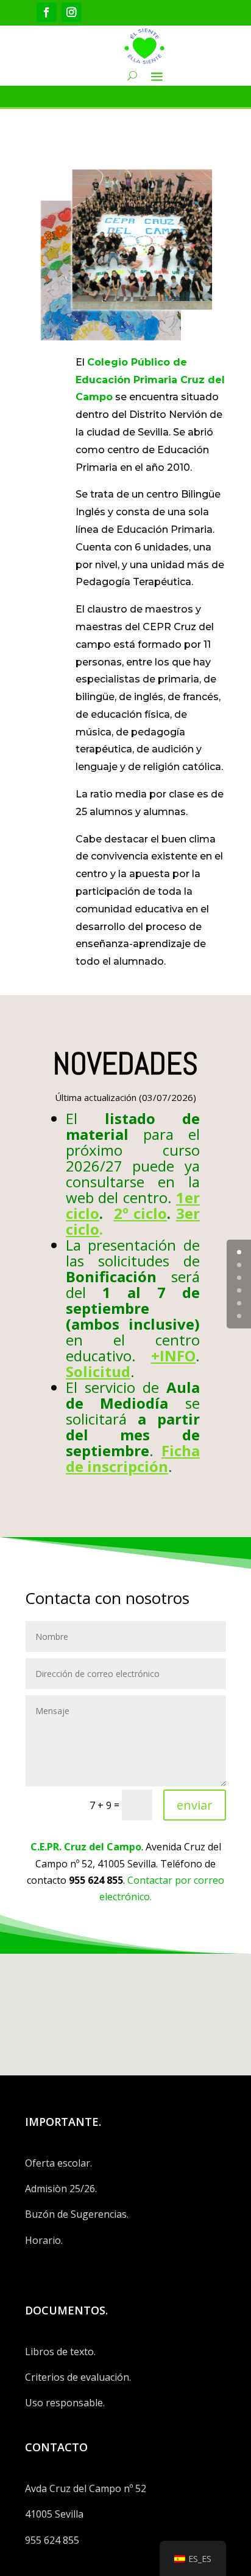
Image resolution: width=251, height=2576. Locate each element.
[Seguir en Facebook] (47, 12)
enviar (195, 1805)
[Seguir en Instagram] (72, 12)
